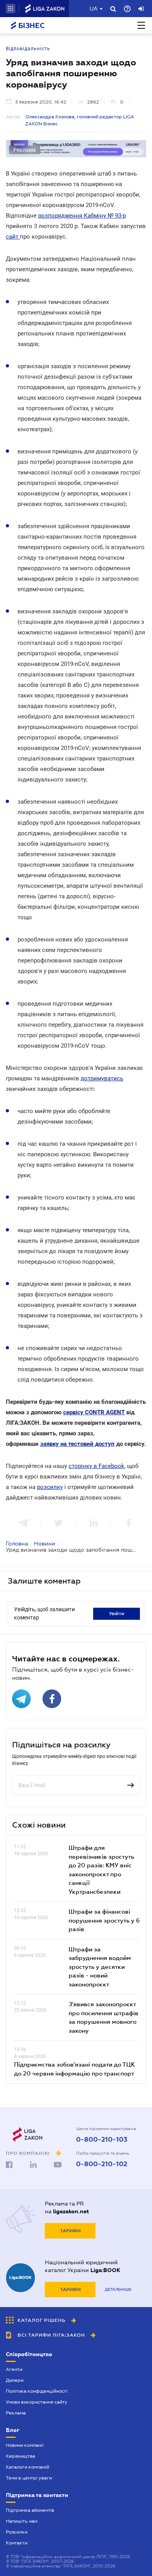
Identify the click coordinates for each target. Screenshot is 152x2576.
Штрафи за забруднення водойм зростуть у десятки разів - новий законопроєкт (100, 1967)
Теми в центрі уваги (29, 2478)
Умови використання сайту (37, 2402)
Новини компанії (25, 2445)
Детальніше (118, 2289)
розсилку (50, 1487)
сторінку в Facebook (96, 1466)
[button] (11, 9)
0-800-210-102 (102, 2164)
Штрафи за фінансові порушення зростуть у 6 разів (104, 1920)
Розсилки (17, 2532)
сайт (13, 237)
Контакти (17, 2543)
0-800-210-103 (102, 2140)
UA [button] (94, 9)
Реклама (16, 2413)
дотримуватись (102, 1078)
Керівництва (20, 2456)
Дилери (15, 2380)
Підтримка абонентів (30, 2510)
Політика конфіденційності (37, 2391)
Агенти (14, 2369)
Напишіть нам (22, 2521)
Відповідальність (28, 49)
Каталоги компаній (27, 2467)
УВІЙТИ (117, 1614)
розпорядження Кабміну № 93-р (82, 216)
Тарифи (70, 2231)
